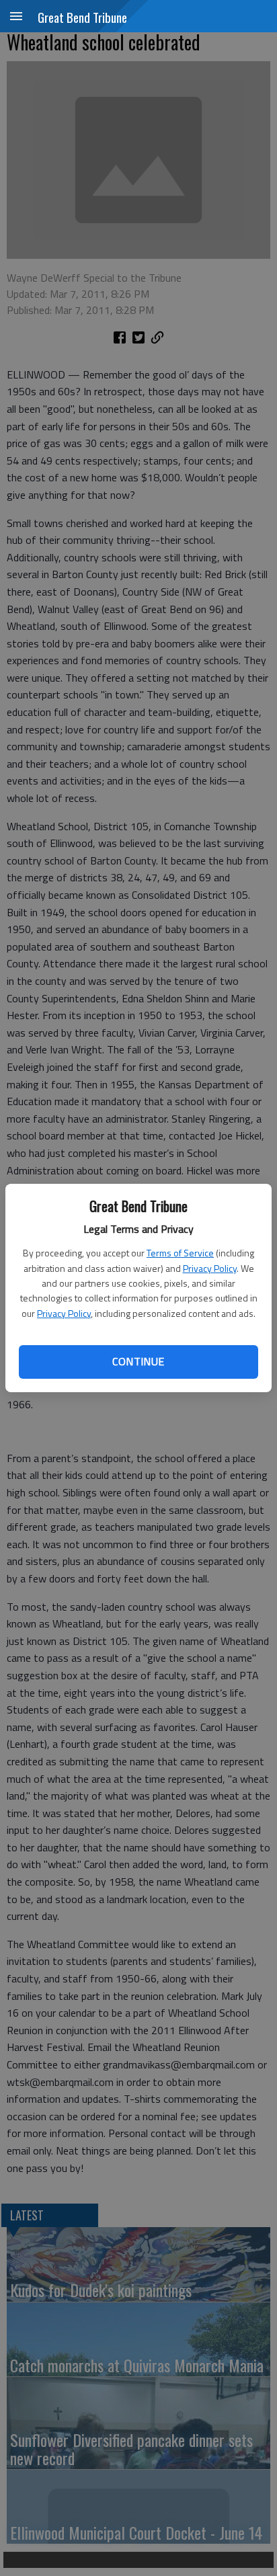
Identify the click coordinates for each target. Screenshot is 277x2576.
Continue (138, 1361)
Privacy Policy (210, 1268)
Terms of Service (180, 1253)
